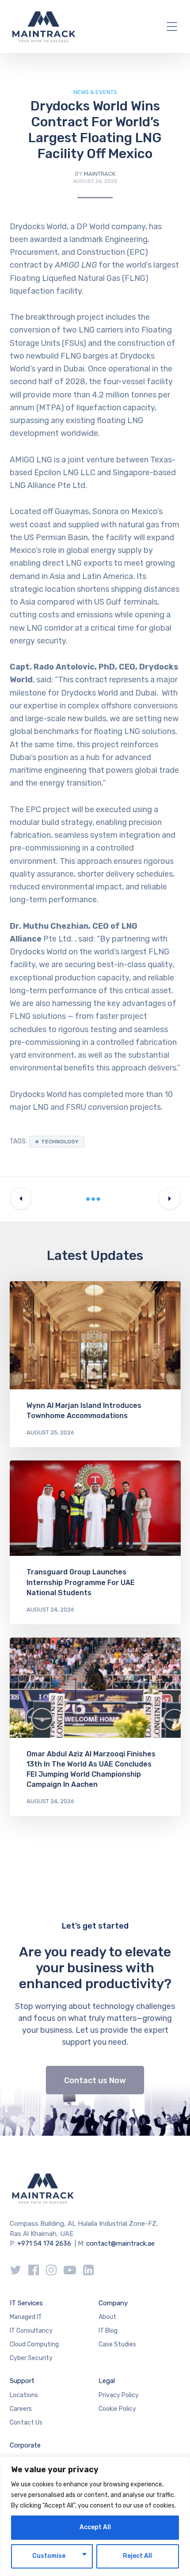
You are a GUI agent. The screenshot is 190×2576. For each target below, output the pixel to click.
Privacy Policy (119, 2395)
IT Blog (108, 2331)
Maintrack (100, 174)
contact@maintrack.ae (120, 2243)
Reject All (137, 2556)
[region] (95, 2516)
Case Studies (117, 2344)
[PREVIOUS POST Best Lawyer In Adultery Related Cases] (21, 1199)
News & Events (95, 92)
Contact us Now (95, 2080)
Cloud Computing (34, 2344)
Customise (49, 2556)
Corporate (25, 2445)
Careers (21, 2409)
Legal (107, 2381)
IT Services (26, 2303)
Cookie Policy (117, 2409)
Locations (24, 2395)
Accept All (95, 2527)
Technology (60, 1142)
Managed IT (26, 2317)
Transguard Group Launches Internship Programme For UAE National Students (81, 1582)
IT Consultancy (31, 2331)
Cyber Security (31, 2358)
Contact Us (26, 2423)
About (107, 2317)
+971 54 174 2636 (44, 2243)
